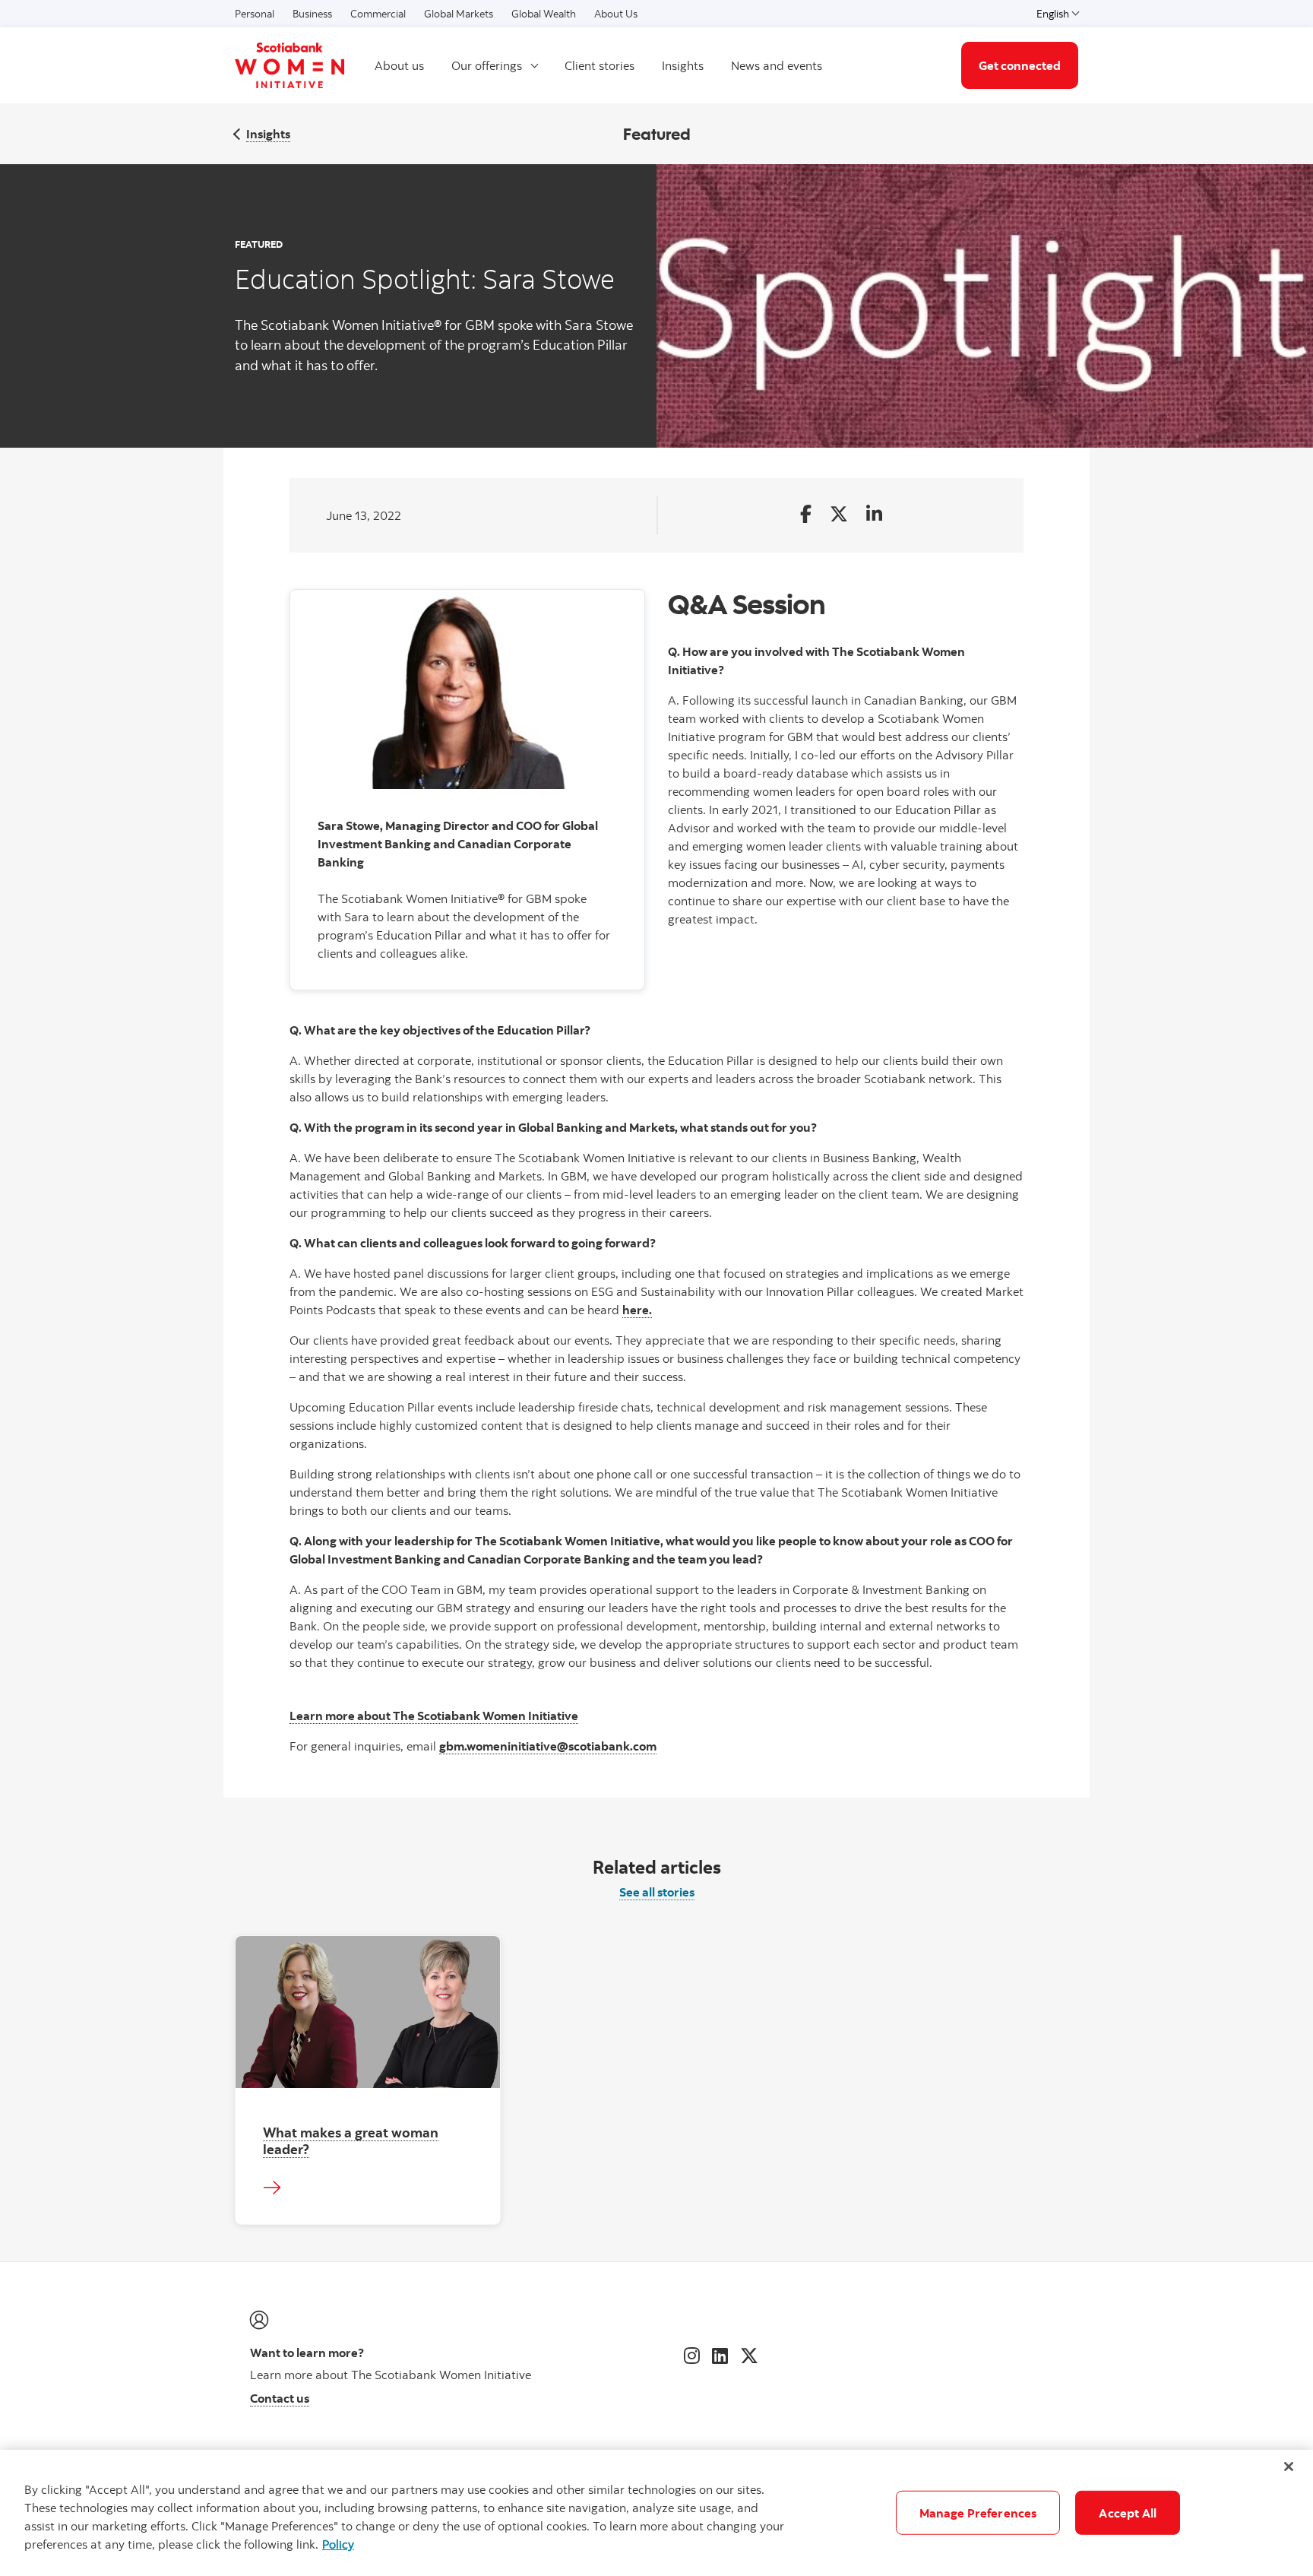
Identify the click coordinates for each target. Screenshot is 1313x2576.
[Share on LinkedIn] (874, 515)
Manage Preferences (978, 2513)
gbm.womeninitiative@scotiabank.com (548, 1746)
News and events (777, 65)
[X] (749, 2356)
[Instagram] (692, 2356)
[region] (656, 2513)
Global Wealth (544, 14)
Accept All (1128, 2513)
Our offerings (487, 65)
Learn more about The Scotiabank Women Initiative (434, 1716)
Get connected (1020, 65)
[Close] (1289, 2467)
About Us (616, 14)
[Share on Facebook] (806, 515)
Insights (683, 65)
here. (637, 1310)
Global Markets (459, 14)
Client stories (600, 65)
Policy (338, 2544)
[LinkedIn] (720, 2356)
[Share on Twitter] (839, 515)
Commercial (378, 14)
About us (399, 65)
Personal (255, 14)
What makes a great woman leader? (351, 2140)
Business (312, 14)
